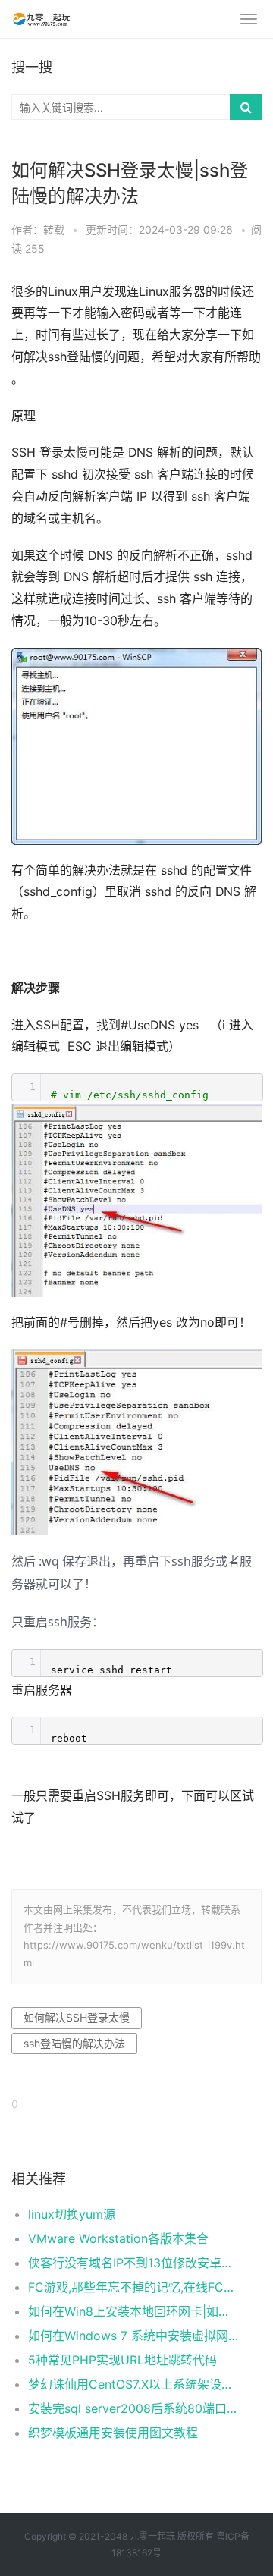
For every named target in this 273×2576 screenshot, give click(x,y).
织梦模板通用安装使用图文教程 (113, 2433)
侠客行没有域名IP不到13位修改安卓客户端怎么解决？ (133, 2263)
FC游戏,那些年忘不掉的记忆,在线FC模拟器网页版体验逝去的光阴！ (133, 2287)
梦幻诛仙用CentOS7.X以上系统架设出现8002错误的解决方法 (133, 2384)
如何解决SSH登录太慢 (77, 2017)
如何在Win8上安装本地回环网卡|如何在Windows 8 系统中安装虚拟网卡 (133, 2311)
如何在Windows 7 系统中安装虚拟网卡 (133, 2336)
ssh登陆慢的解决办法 (74, 2043)
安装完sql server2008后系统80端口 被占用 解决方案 (133, 2408)
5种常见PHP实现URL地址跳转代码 (122, 2360)
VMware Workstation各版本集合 (118, 2238)
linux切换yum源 (72, 2214)
